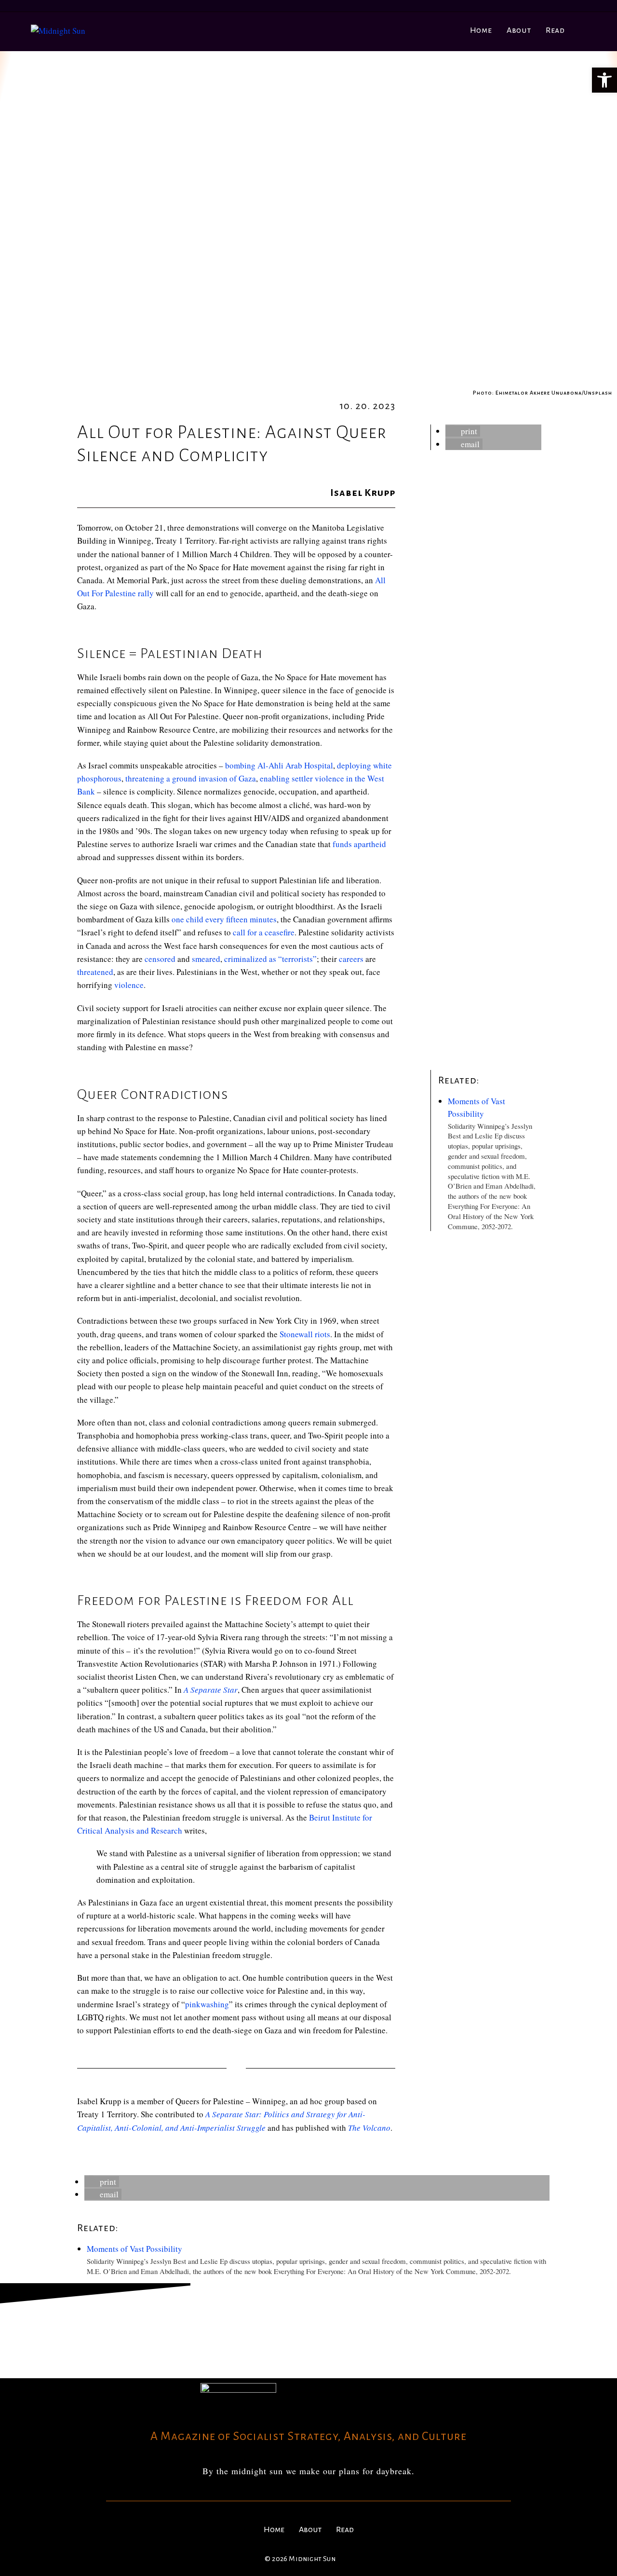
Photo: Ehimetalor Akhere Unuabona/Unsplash (543, 393)
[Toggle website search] (583, 30)
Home (274, 2530)
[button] (463, 431)
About (310, 2530)
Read (345, 2530)
